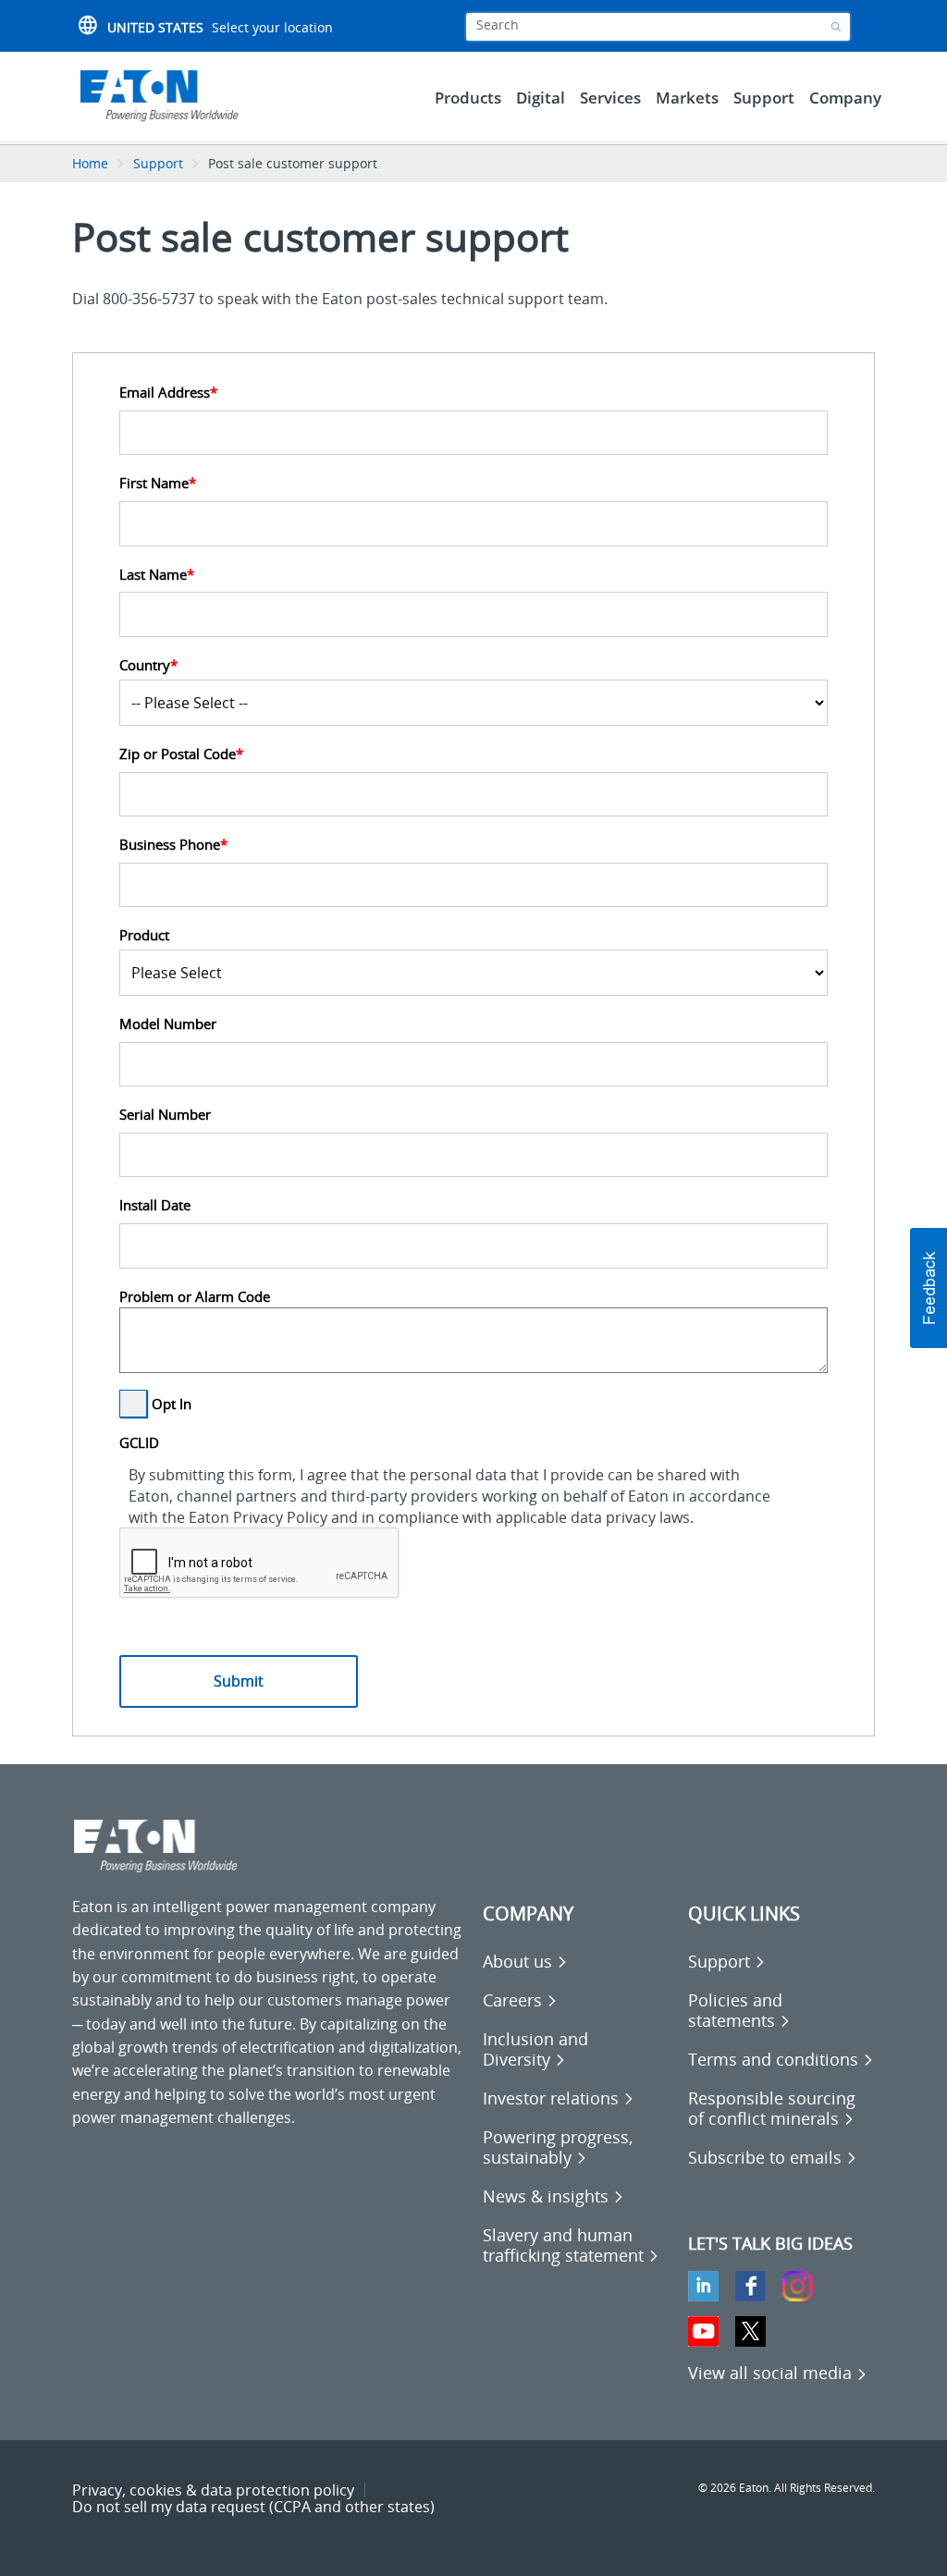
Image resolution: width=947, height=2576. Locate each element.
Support (158, 163)
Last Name (157, 575)
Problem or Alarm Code (195, 1297)
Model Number (168, 1024)
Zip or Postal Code (181, 754)
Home (90, 163)
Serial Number (165, 1115)
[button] (929, 1288)
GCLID (139, 1443)
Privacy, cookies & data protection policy (213, 2490)
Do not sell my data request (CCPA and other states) (253, 2507)
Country (148, 665)
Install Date (155, 1205)
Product (144, 935)
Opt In (172, 1404)
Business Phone (173, 845)
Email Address (168, 393)
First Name (158, 483)
